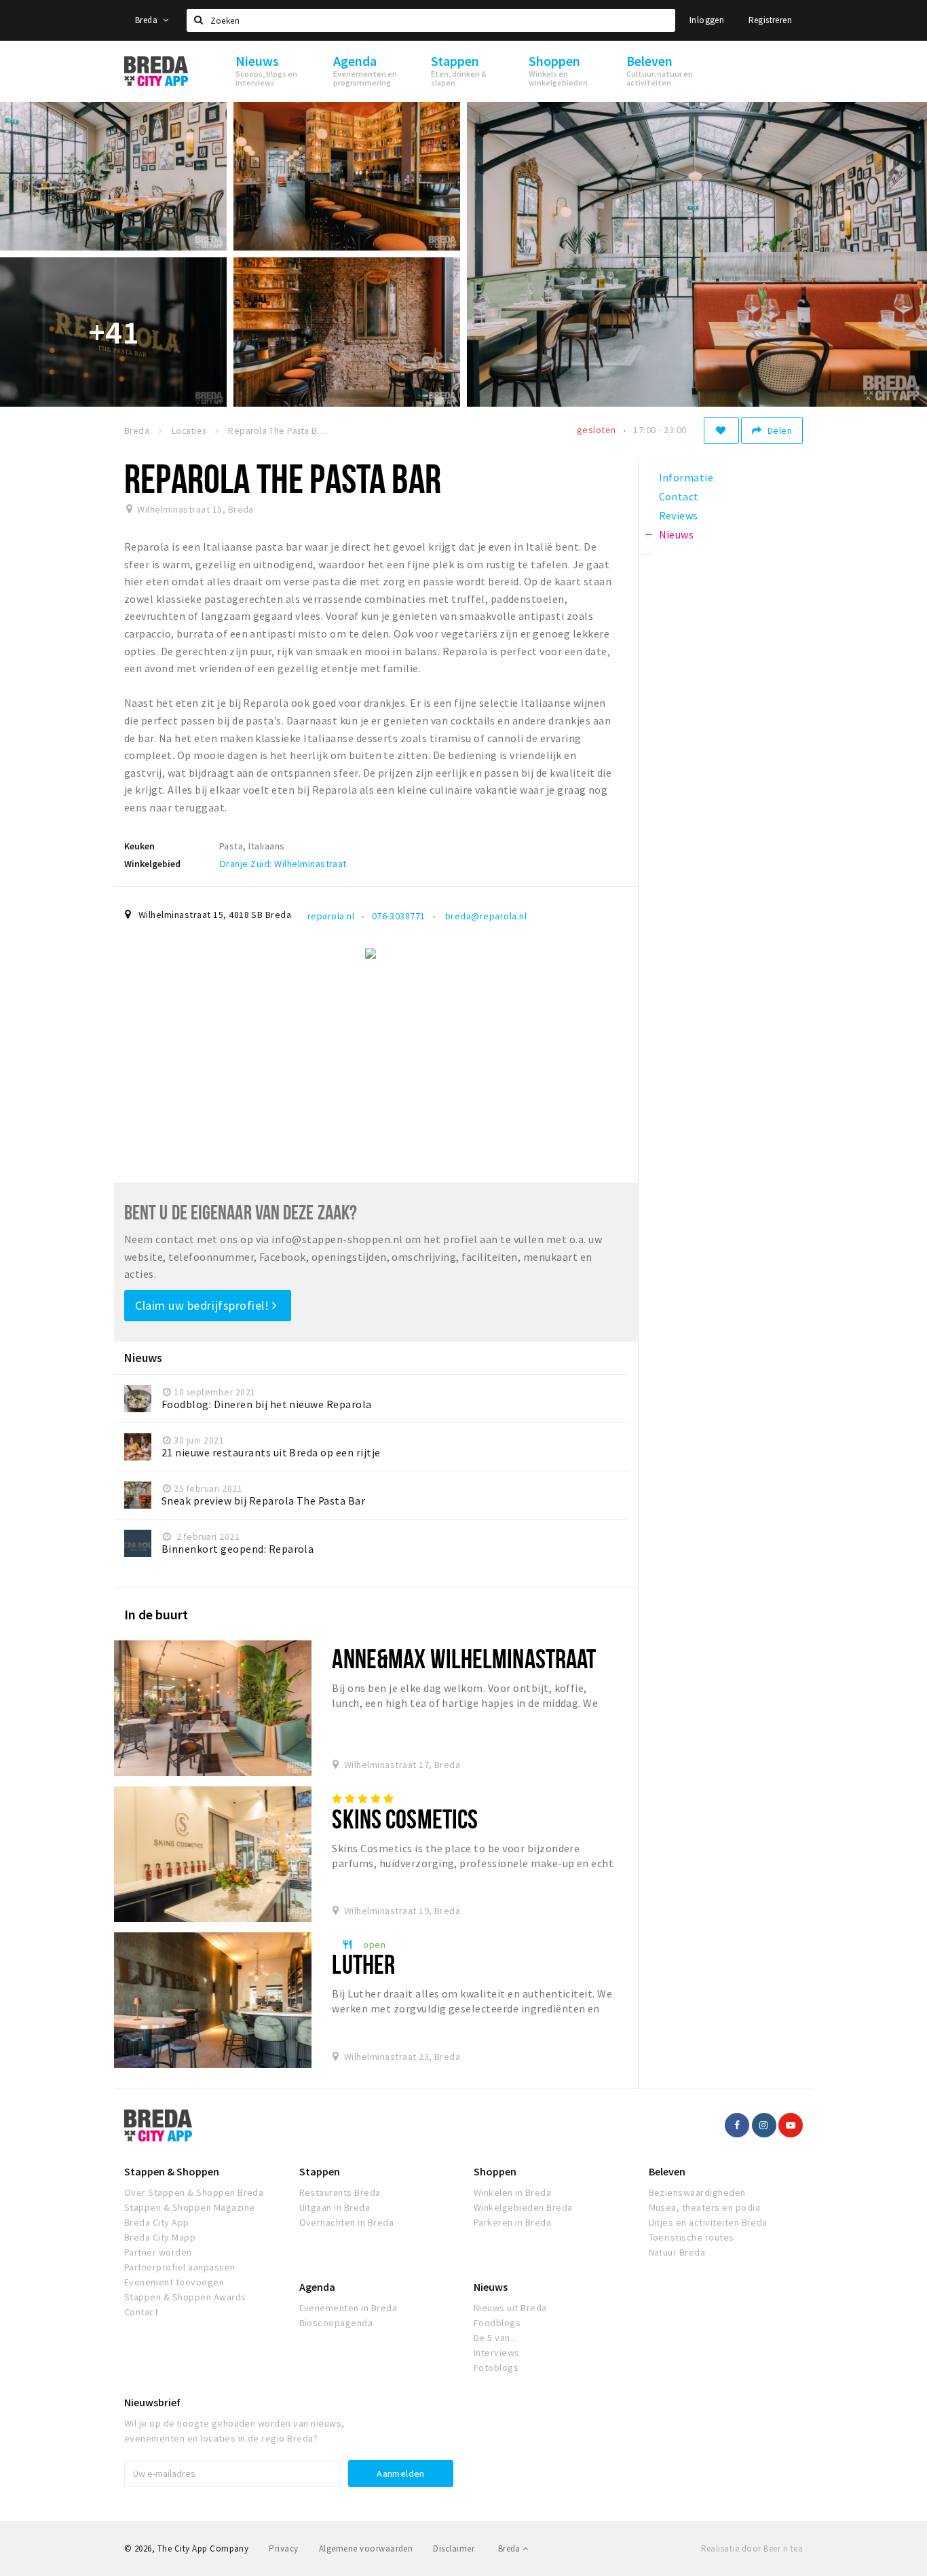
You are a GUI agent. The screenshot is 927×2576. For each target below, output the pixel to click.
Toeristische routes (692, 2237)
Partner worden (158, 2252)
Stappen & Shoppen (172, 2171)
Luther (363, 1964)
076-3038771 (399, 916)
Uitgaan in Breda (335, 2207)
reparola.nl (331, 916)
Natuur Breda (677, 2252)
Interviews (497, 2353)
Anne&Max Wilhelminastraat (464, 1658)
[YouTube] (791, 2125)
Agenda (317, 2287)
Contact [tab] (679, 496)
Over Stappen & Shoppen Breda (194, 2192)
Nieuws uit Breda (510, 2308)
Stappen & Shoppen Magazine (189, 2207)
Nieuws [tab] (677, 534)
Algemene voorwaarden (366, 2549)
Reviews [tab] (679, 515)
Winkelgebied (152, 864)
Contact (141, 2312)
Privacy (283, 2549)
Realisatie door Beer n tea (752, 2549)
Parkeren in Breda (512, 2222)
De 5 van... (495, 2338)
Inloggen (707, 20)
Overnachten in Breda (347, 2222)
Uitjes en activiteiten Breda (708, 2222)
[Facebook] (737, 2125)
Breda (147, 20)
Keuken (139, 846)
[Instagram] (764, 2125)
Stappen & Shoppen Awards (185, 2297)
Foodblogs (497, 2323)
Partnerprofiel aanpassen (180, 2267)
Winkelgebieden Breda (523, 2207)
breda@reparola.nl (485, 916)
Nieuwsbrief (152, 2402)
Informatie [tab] (686, 477)
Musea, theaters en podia (705, 2207)
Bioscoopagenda (336, 2323)
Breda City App (157, 2222)
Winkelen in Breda (512, 2192)
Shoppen (495, 2171)
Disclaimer (454, 2549)
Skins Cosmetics (405, 1819)
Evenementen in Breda (348, 2308)
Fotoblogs (496, 2368)
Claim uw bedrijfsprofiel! (204, 1305)
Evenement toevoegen (174, 2282)
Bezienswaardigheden (697, 2192)
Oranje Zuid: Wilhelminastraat (283, 864)
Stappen (320, 2171)
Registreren (770, 20)
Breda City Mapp (160, 2237)
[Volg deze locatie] (721, 430)
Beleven (667, 2171)
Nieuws (491, 2287)
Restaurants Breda (340, 2192)
